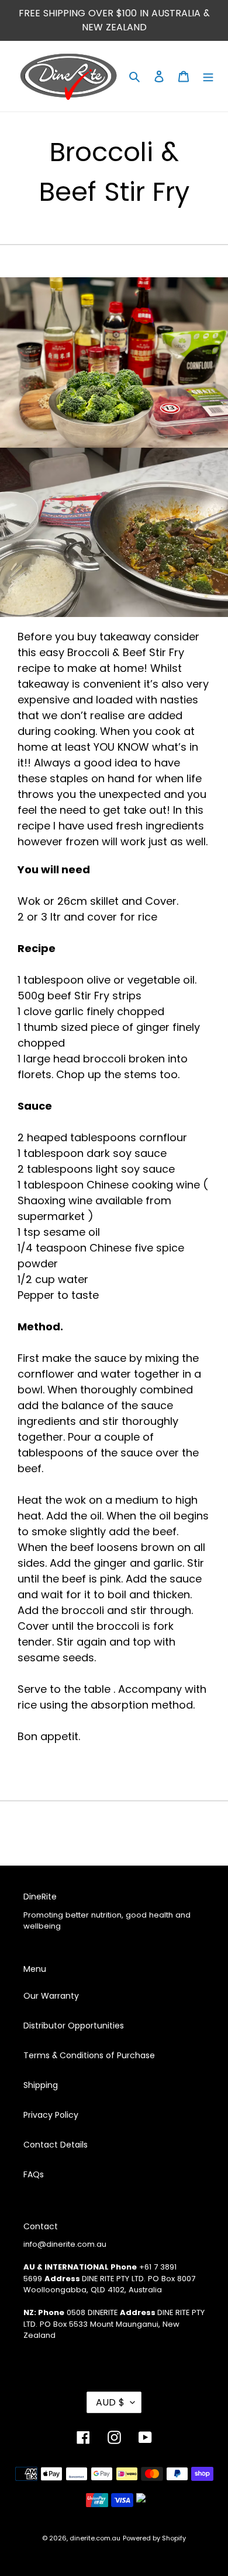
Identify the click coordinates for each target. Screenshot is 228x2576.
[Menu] (208, 76)
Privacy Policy (51, 2115)
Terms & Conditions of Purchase (89, 2055)
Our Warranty (51, 1996)
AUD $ (110, 2402)
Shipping (41, 2085)
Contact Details (56, 2145)
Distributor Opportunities (74, 2026)
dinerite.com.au (95, 2538)
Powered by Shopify (154, 2538)
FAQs (34, 2174)
